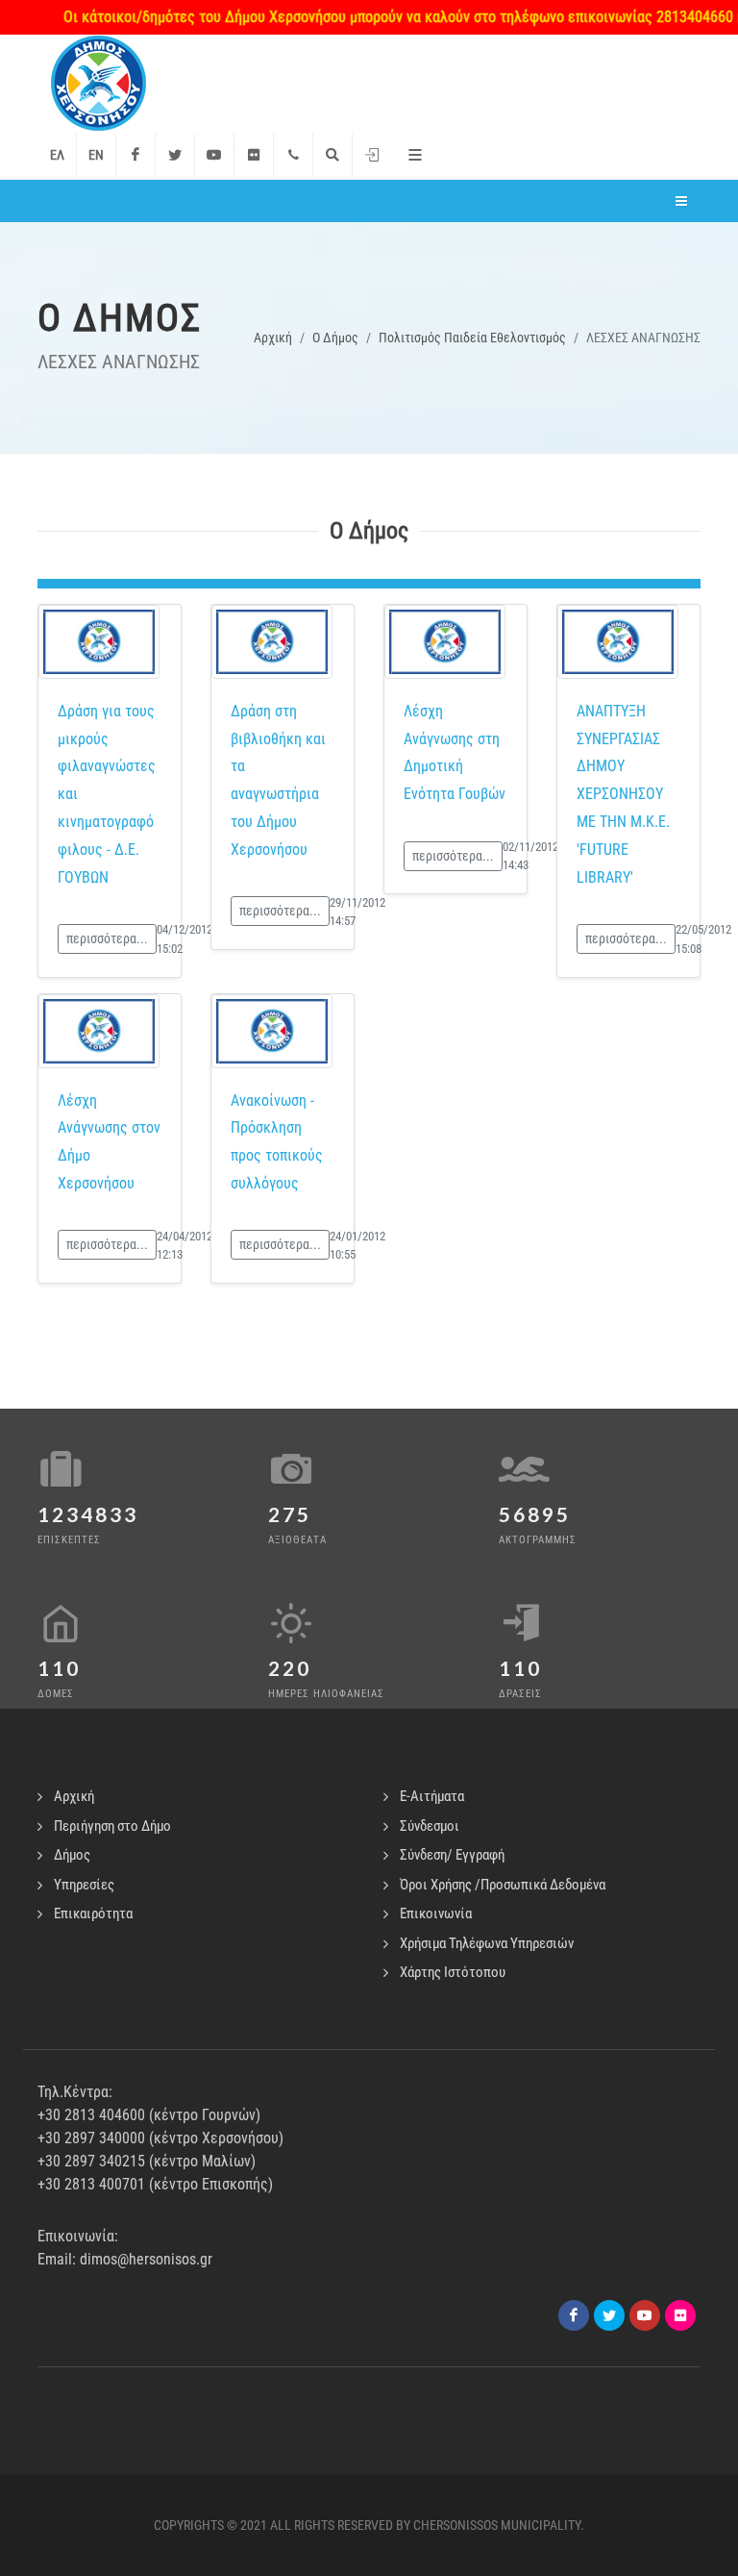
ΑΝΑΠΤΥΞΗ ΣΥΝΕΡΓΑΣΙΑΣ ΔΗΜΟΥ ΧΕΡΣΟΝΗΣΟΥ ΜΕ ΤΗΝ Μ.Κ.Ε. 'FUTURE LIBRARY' (623, 794)
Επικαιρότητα (93, 1913)
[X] (609, 2315)
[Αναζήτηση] (332, 155)
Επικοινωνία (436, 1913)
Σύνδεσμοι (430, 1826)
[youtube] (645, 2315)
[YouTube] (214, 155)
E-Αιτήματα (432, 1796)
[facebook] (574, 2315)
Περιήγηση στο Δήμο (112, 1826)
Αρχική (273, 338)
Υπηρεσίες (84, 1885)
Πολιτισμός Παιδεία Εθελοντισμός (472, 338)
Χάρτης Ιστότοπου (453, 1972)
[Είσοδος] (372, 155)
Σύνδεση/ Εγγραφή (452, 1855)
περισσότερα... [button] (107, 938)
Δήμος (72, 1855)
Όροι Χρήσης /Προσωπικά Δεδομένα (503, 1885)
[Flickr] (254, 155)
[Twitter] (175, 155)
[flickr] (680, 2315)
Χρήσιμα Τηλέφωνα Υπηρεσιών (487, 1943)
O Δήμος (335, 338)
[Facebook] (135, 155)
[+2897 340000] (293, 155)
